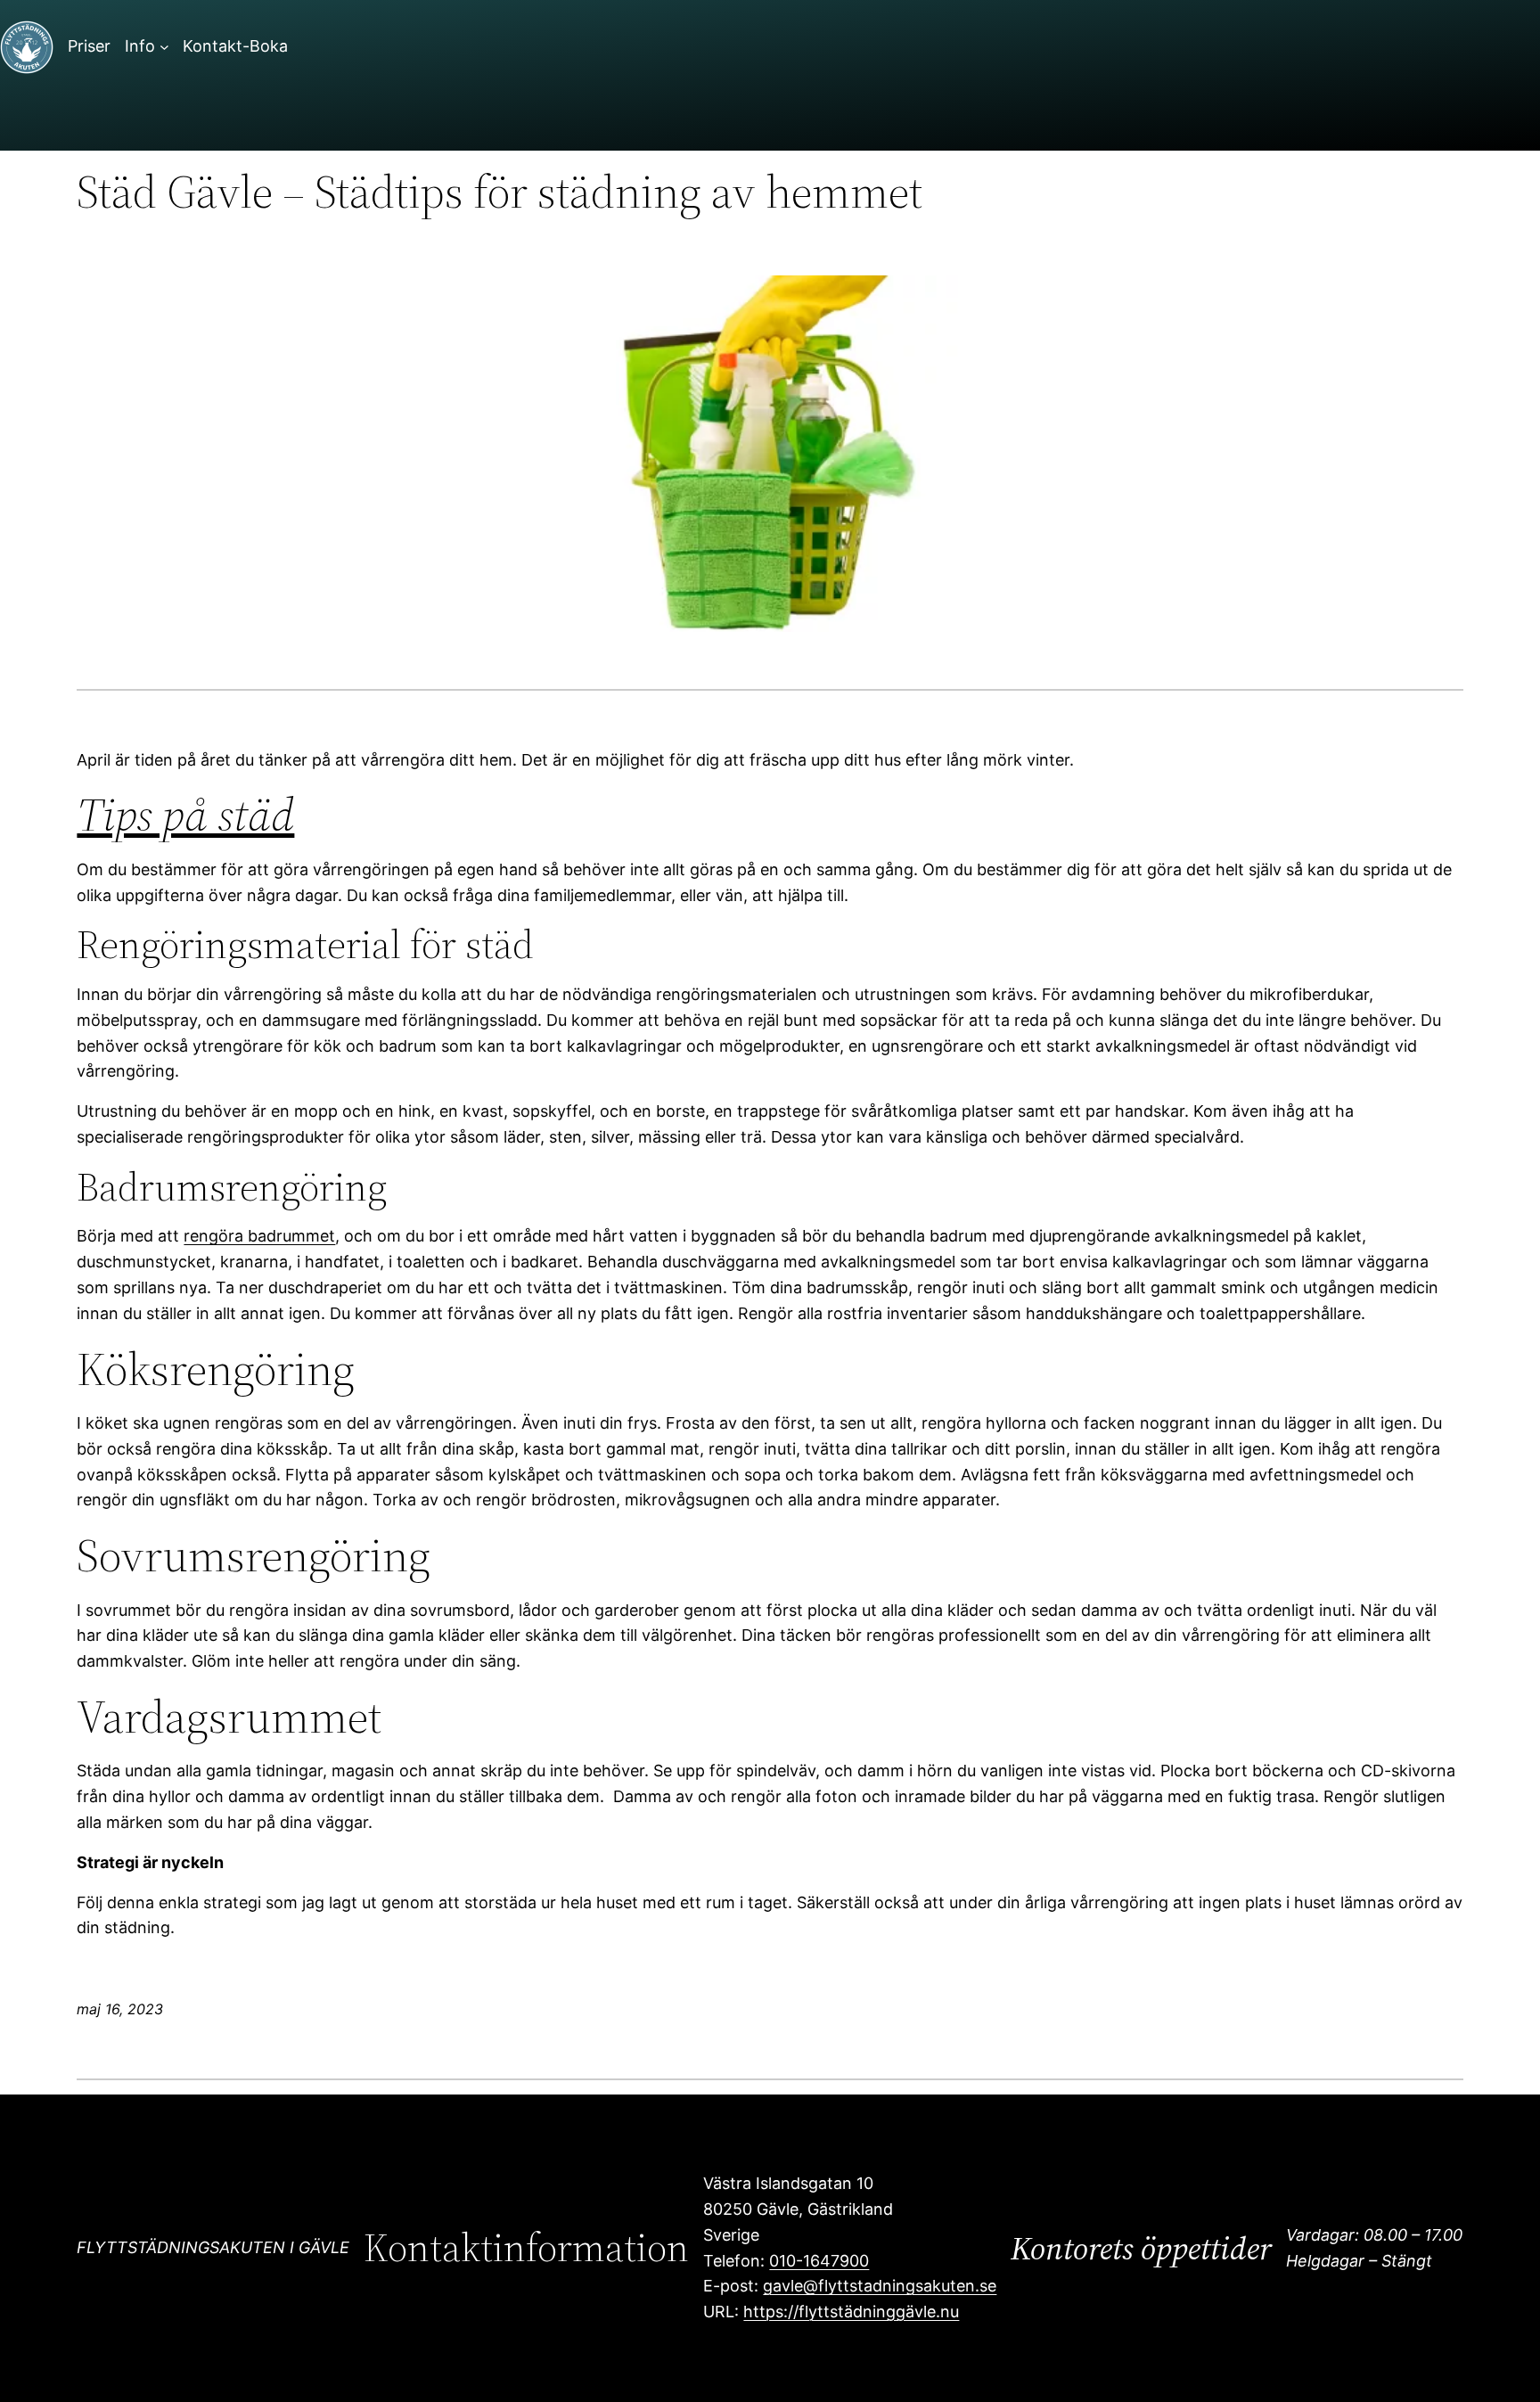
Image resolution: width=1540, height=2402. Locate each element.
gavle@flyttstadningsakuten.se (880, 2286)
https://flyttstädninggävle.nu (851, 2312)
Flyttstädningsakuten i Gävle (213, 2247)
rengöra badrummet (259, 1236)
